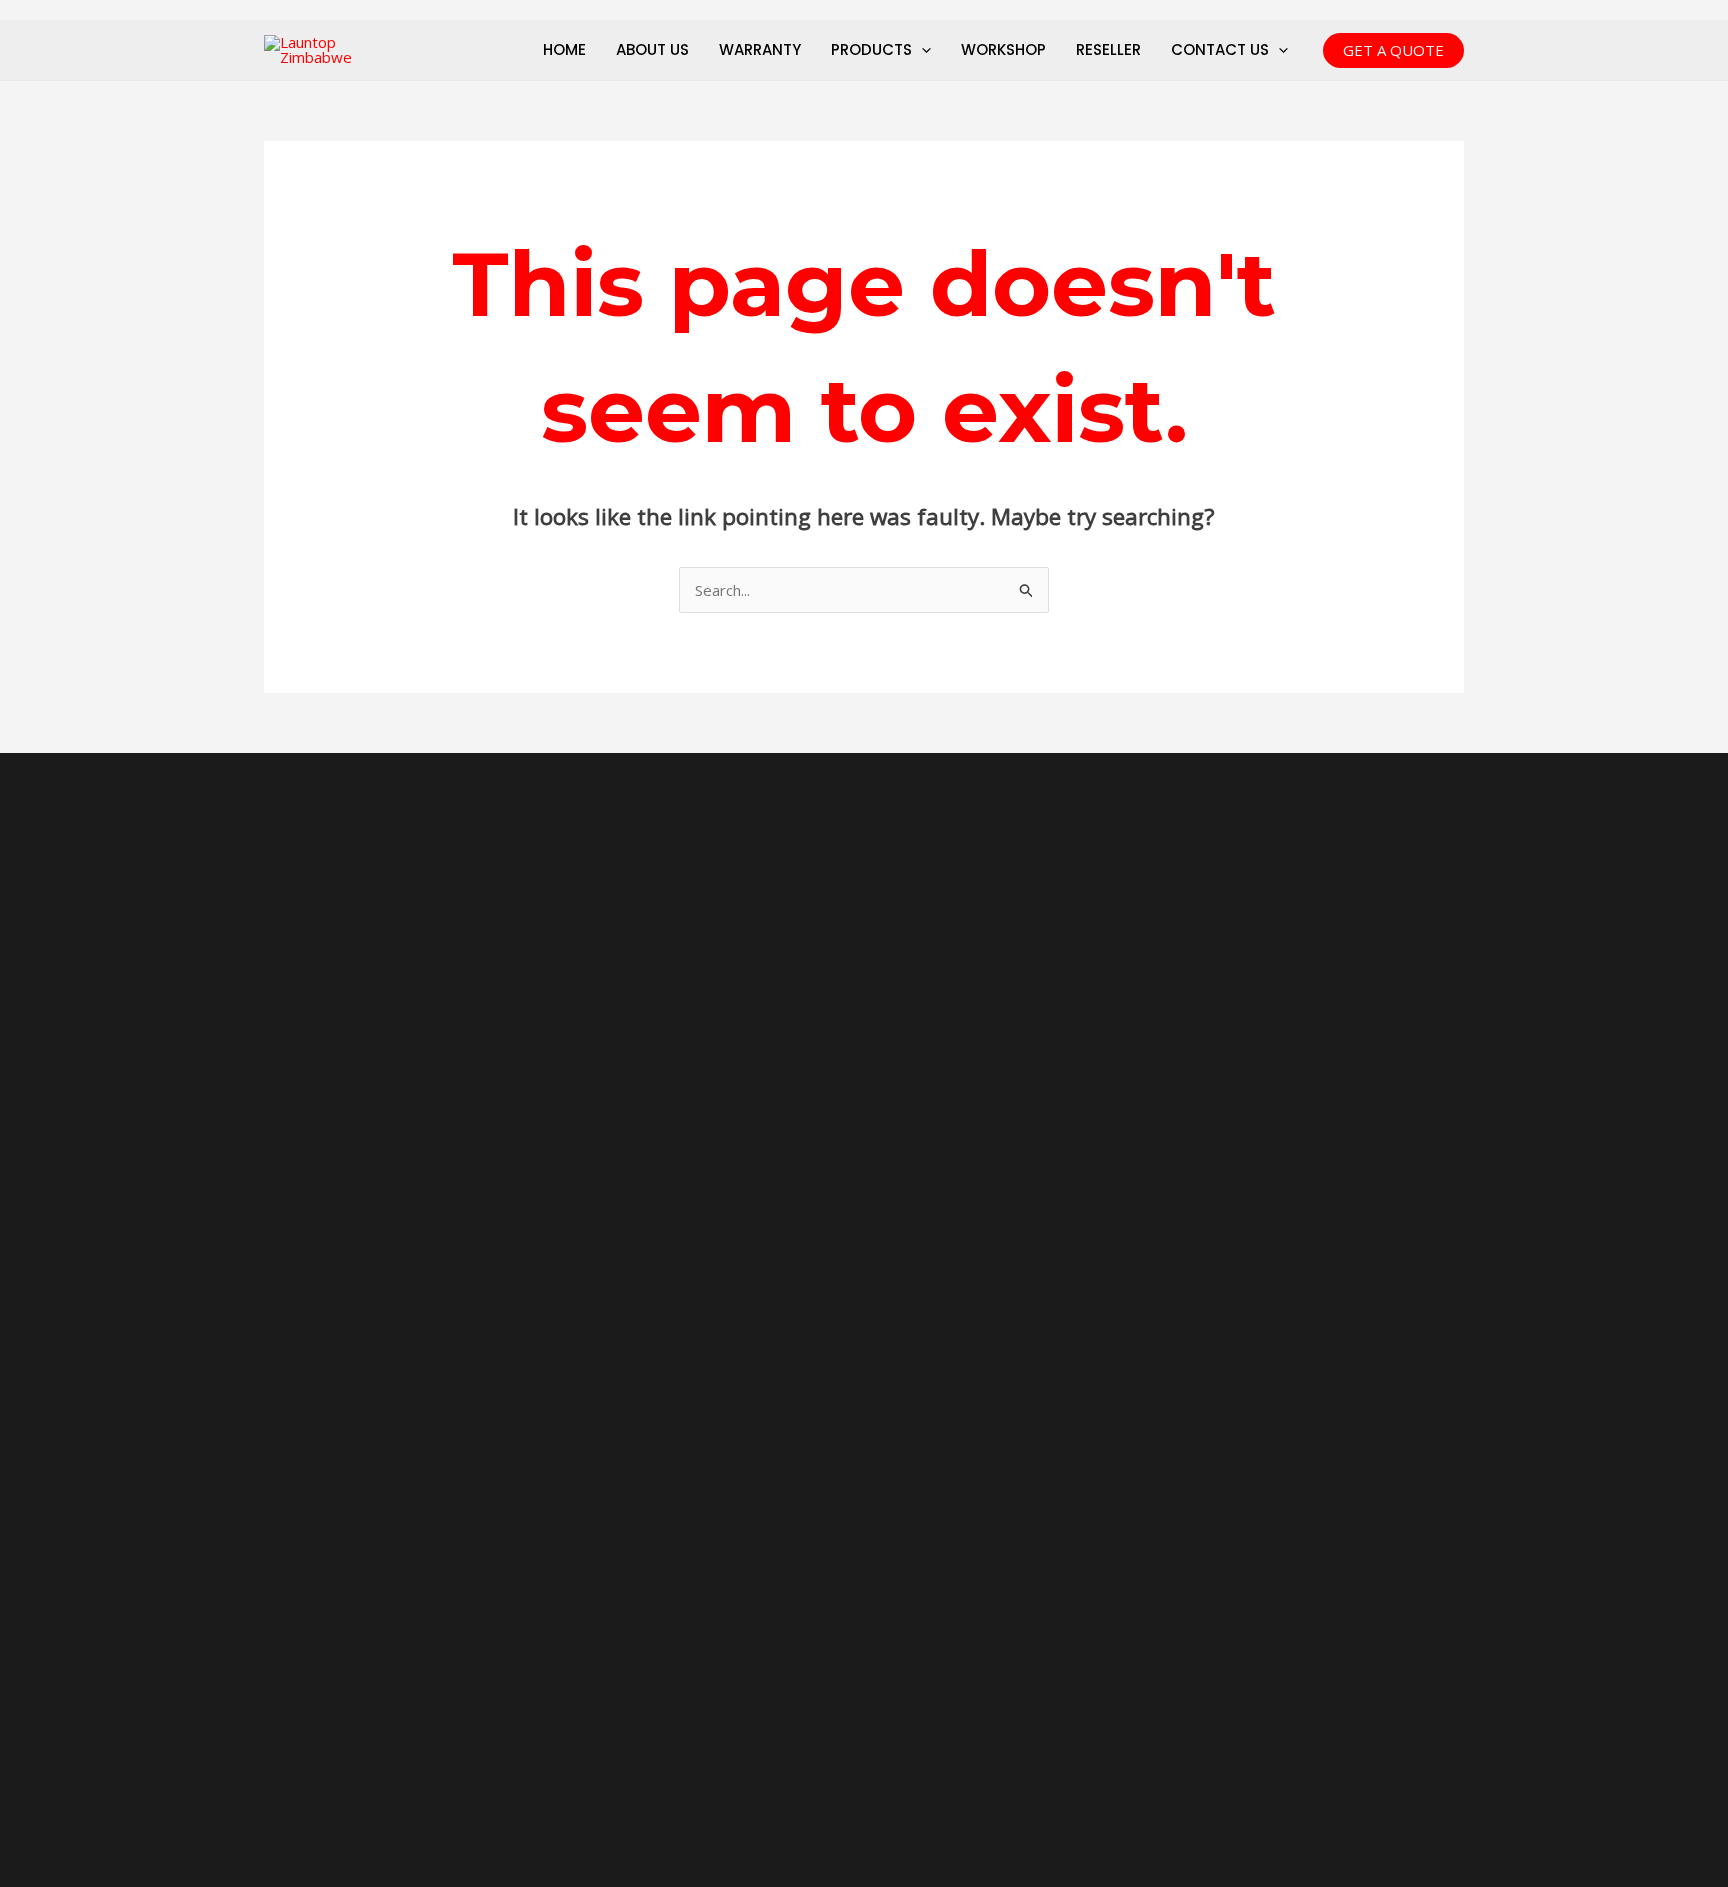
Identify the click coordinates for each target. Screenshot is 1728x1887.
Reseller (1108, 49)
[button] (921, 50)
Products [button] (871, 49)
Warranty (760, 49)
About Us (652, 49)
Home (564, 49)
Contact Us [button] (1220, 49)
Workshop (1003, 49)
